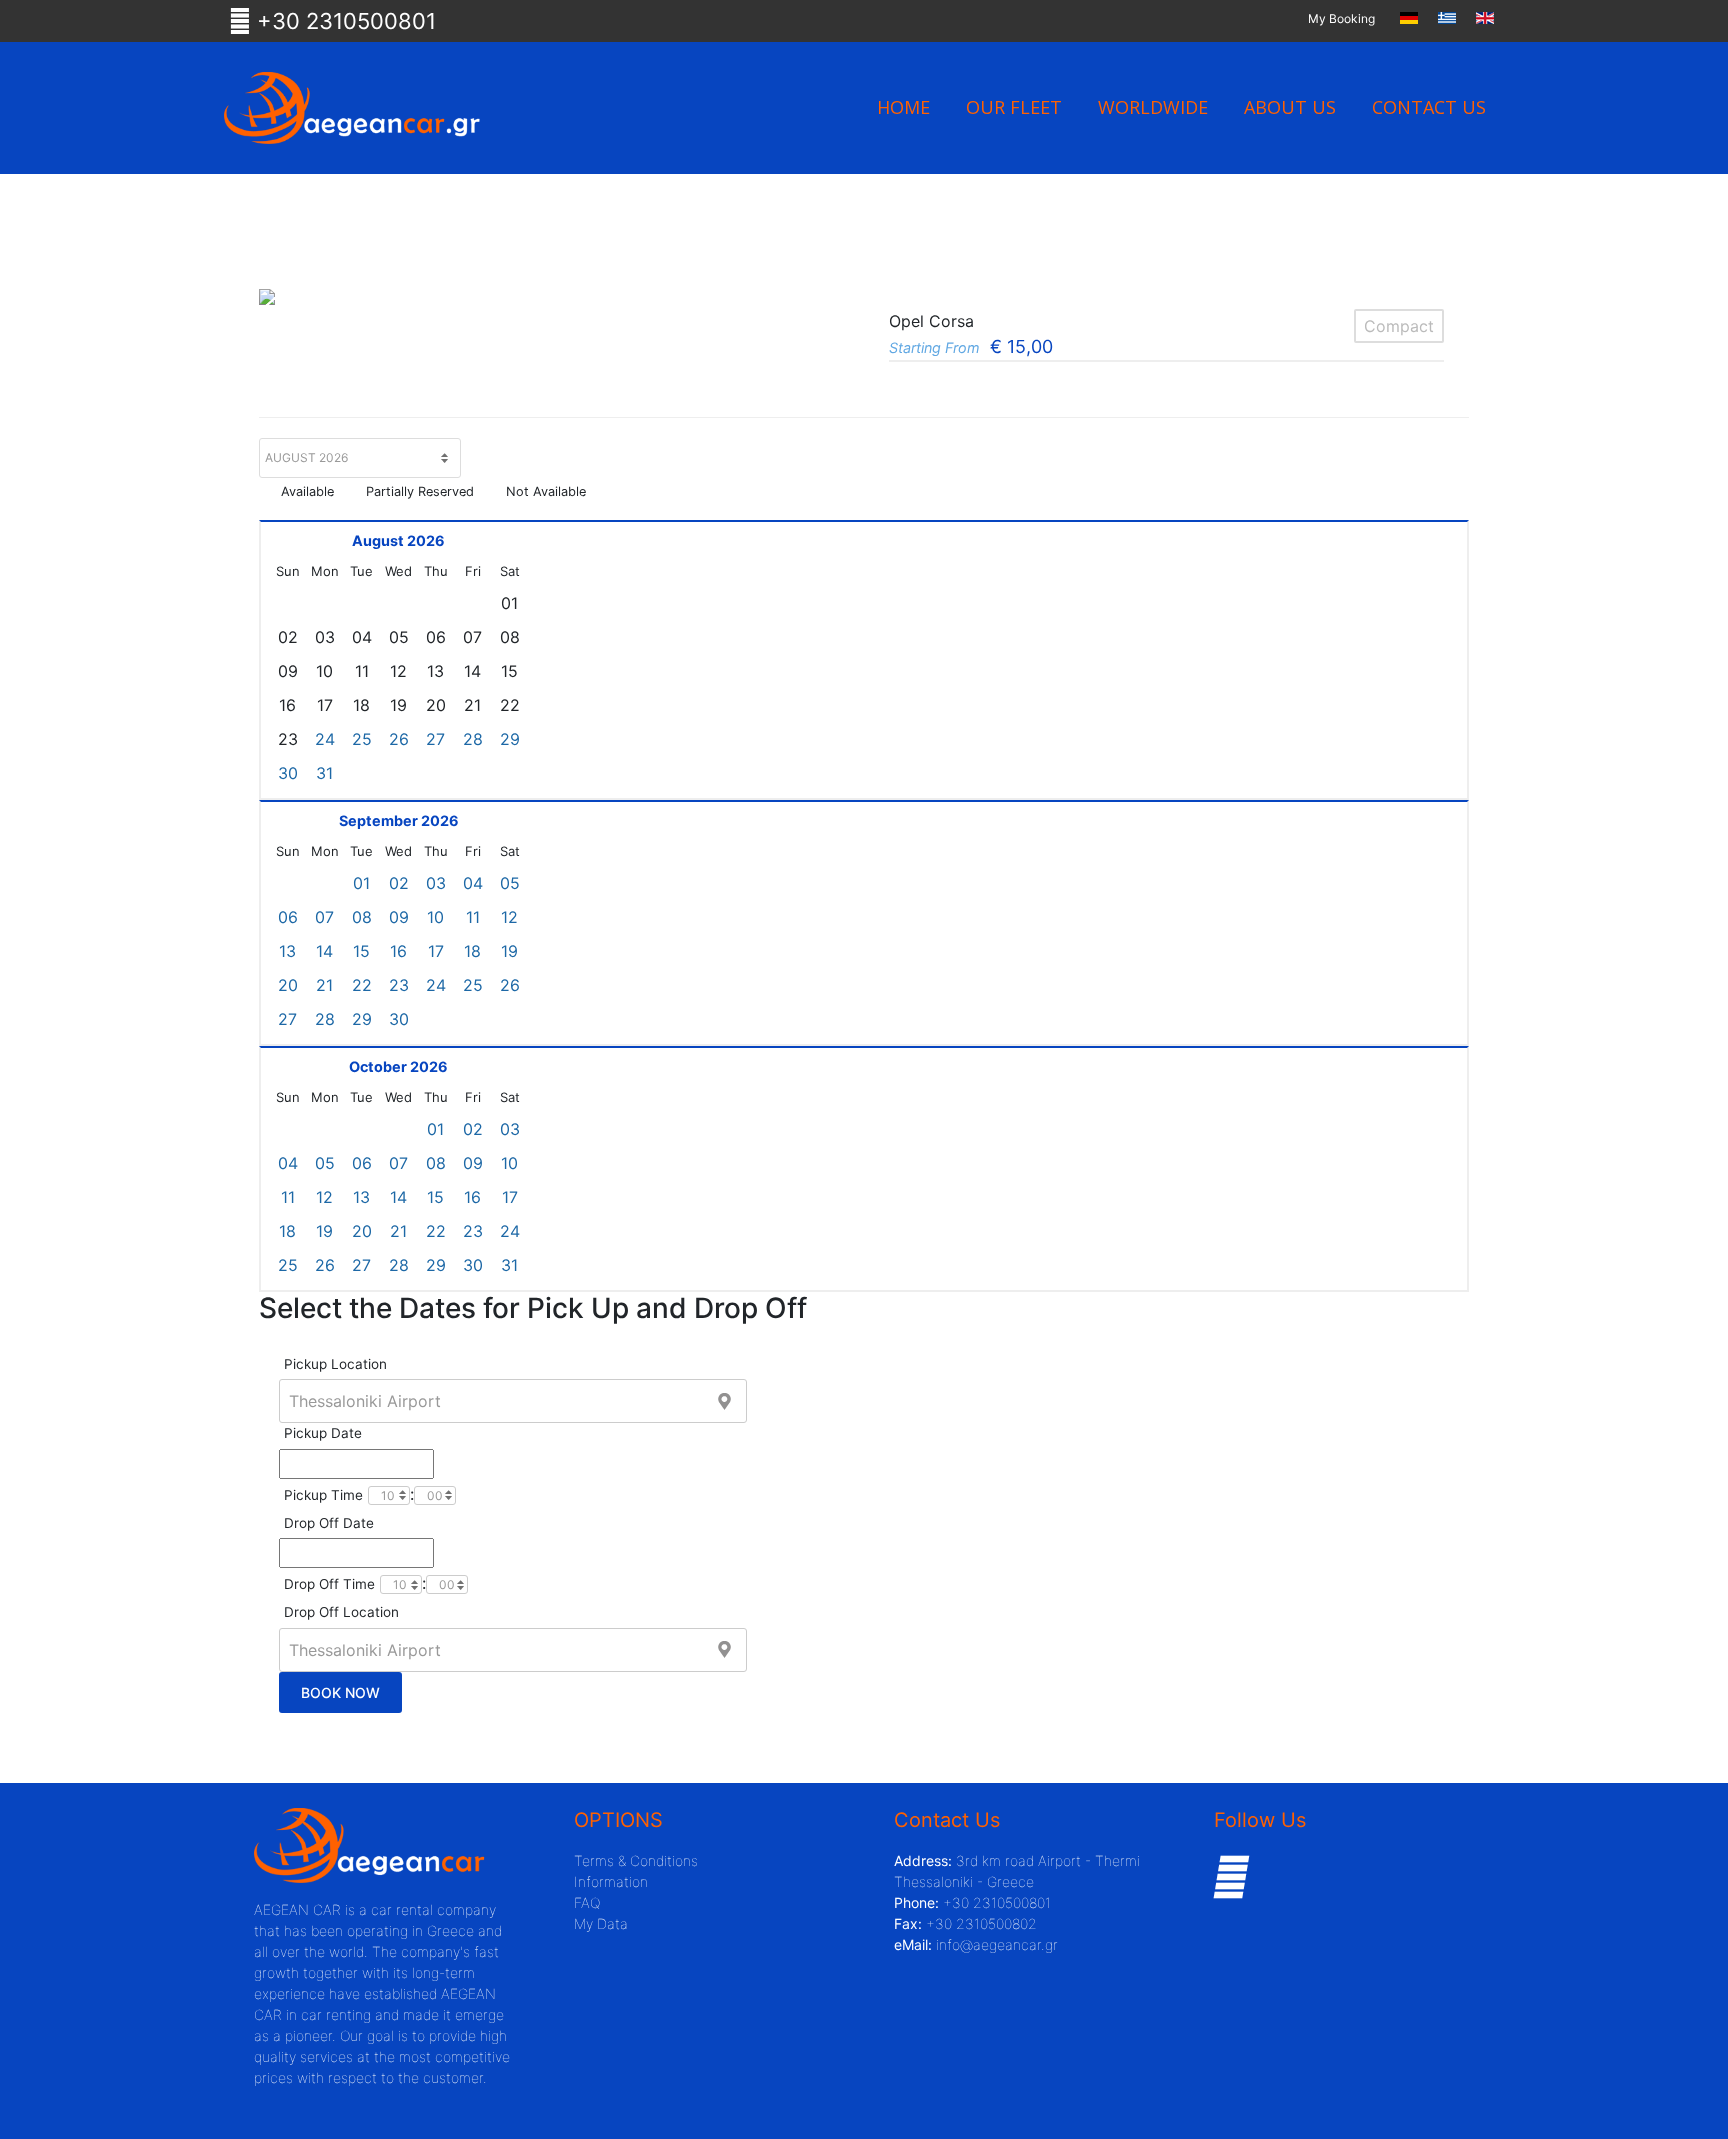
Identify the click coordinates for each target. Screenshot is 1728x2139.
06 (288, 917)
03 (436, 883)
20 (288, 985)
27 (435, 739)
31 (324, 773)
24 (325, 739)
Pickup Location (335, 1364)
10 (435, 917)
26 (399, 739)
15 (361, 951)
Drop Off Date (329, 1523)
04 (473, 883)
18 (472, 951)
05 (510, 883)
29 (510, 739)
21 (324, 985)
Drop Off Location (341, 1612)
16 (398, 951)
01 (361, 883)
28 (473, 739)
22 (362, 985)
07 (324, 917)
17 (436, 951)
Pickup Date (323, 1433)
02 (399, 883)
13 (287, 951)
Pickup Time (323, 1495)
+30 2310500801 (343, 21)
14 (324, 951)
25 (362, 739)
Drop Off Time (329, 1584)
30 (288, 773)
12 (509, 917)
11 (473, 917)
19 (509, 951)
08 (362, 917)
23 (399, 985)
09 (399, 917)
